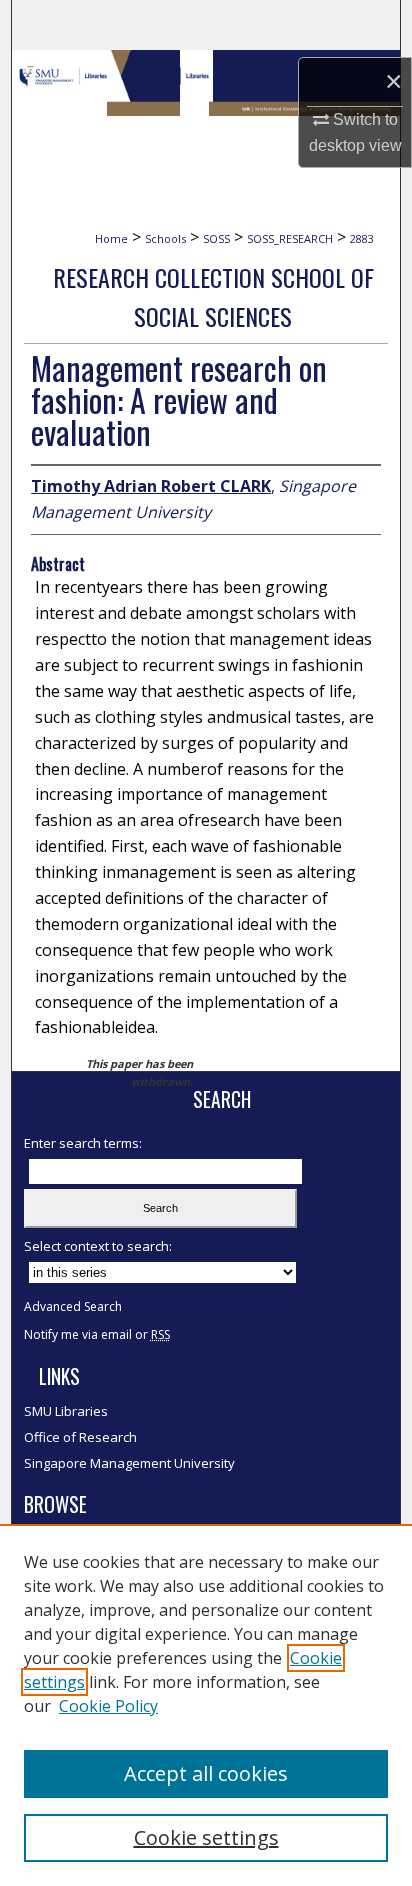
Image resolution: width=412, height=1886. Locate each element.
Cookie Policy (108, 1706)
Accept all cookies (206, 1773)
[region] (206, 1705)
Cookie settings (206, 1837)
